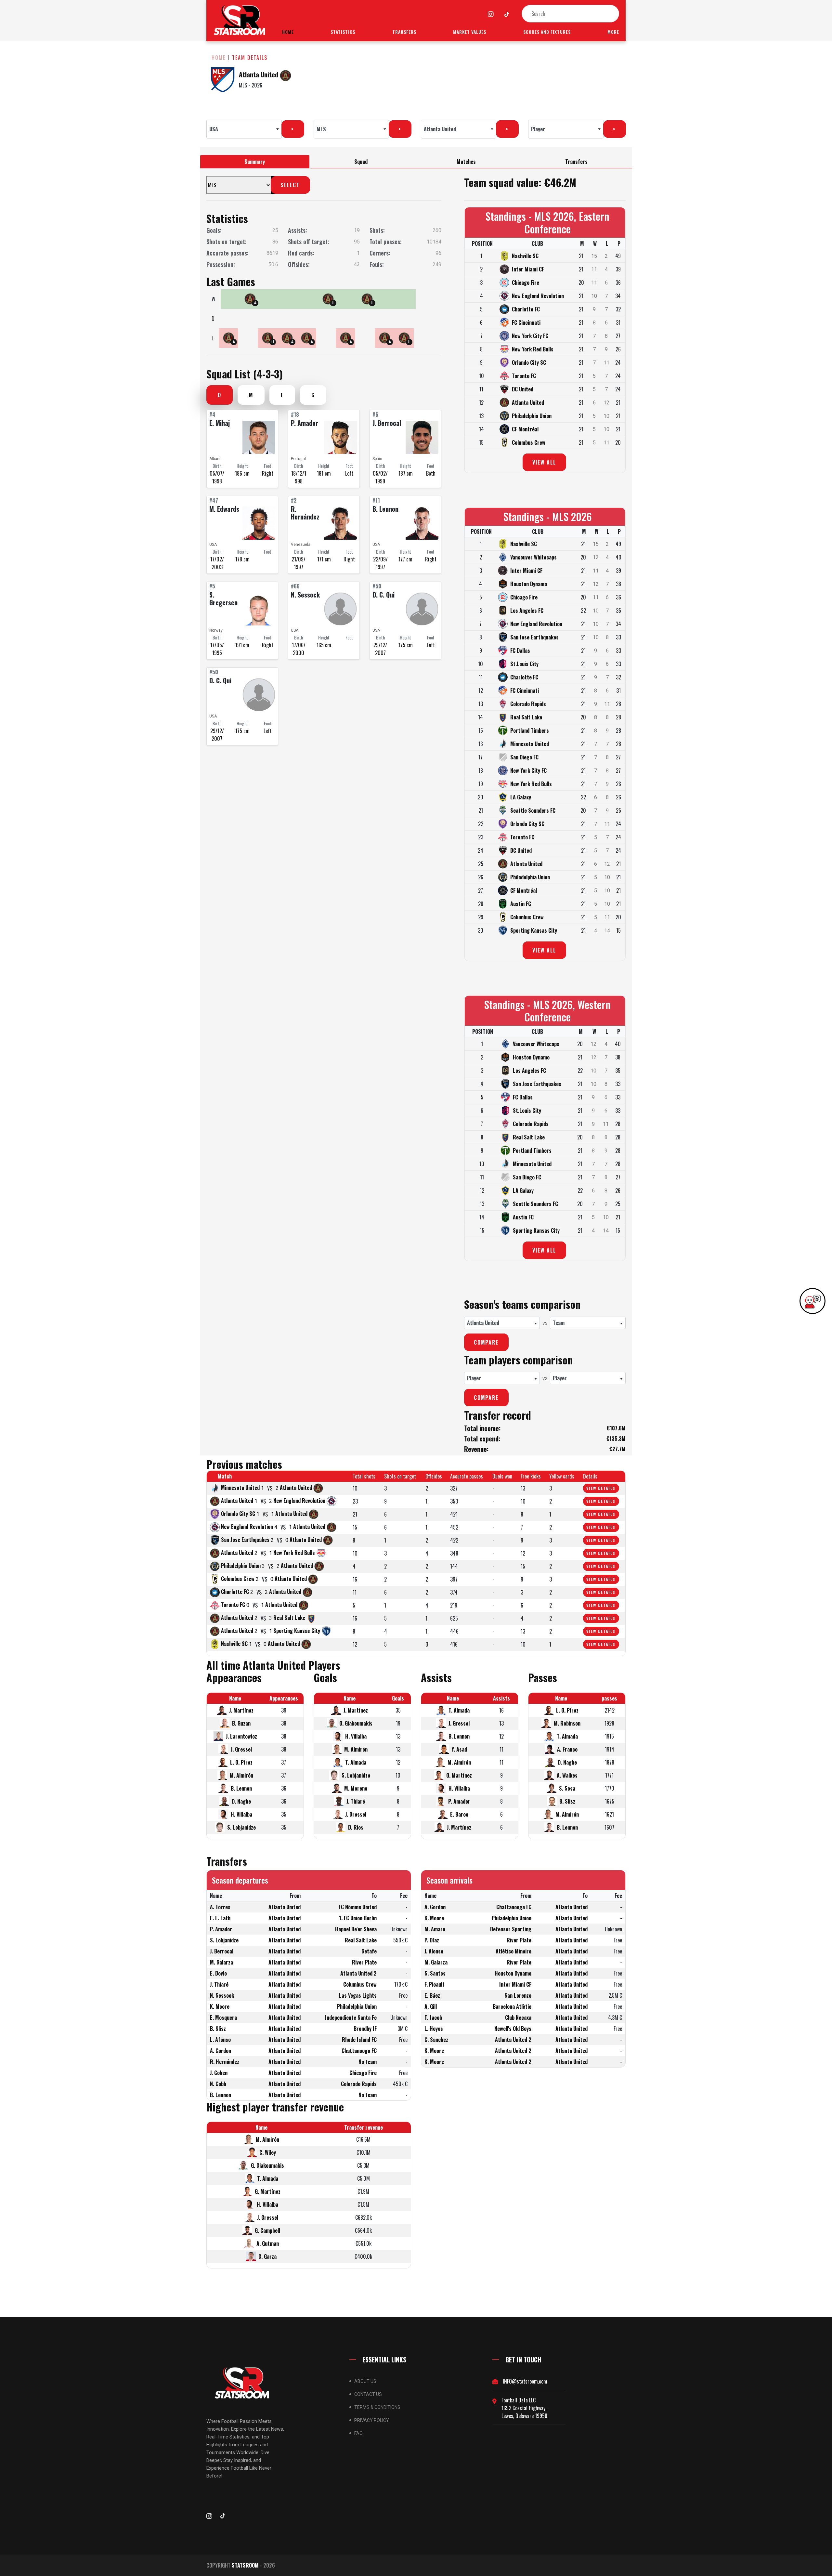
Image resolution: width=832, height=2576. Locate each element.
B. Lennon (385, 509)
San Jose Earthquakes (534, 637)
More (613, 32)
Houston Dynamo (529, 584)
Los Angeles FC (527, 611)
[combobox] (244, 129)
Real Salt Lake (526, 717)
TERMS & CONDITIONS (377, 2407)
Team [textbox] (559, 1323)
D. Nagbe (241, 1801)
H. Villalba (241, 1814)
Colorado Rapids (528, 704)
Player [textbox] (538, 129)
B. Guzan (241, 1723)
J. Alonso (434, 1951)
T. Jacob (433, 2017)
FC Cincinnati (526, 322)
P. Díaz (432, 1940)
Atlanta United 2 (358, 1973)
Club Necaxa (518, 2017)
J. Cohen (219, 2073)
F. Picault (435, 1984)
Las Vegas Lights (358, 1995)
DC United (523, 389)
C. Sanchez (436, 2040)
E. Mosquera (223, 2017)
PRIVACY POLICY (372, 2420)
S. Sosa (567, 1788)
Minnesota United (530, 744)
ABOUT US (365, 2381)
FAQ (358, 2433)
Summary (255, 162)
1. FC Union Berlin (358, 1918)
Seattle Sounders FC (533, 810)
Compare (486, 1342)
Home (288, 32)
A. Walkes (567, 1775)
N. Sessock (305, 595)
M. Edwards (224, 509)
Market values (470, 32)
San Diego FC (524, 757)
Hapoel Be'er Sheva (356, 1929)
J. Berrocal (387, 423)
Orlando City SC (529, 362)
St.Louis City (524, 664)
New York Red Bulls (533, 349)
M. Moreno (356, 1788)
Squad (361, 162)
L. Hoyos (434, 2029)
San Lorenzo (518, 1995)
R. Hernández (305, 513)
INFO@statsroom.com (525, 2381)
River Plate (364, 1962)
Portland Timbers (530, 730)
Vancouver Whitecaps (533, 557)
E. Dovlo (218, 1973)
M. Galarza (221, 1962)
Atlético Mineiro (513, 1951)
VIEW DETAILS (601, 1488)
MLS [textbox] (321, 129)
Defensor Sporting (511, 1929)
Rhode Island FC (359, 2040)
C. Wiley (268, 2152)
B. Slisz (567, 1801)
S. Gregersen (223, 598)
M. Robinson (567, 1723)
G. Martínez (459, 1775)
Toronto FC (524, 376)
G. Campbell (267, 2230)
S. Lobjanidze (241, 1827)
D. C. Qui (383, 595)
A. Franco (567, 1749)
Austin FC (521, 904)
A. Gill (431, 2006)
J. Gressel (241, 1749)
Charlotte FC (526, 309)
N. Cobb (218, 2084)
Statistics (343, 32)
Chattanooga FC (359, 2051)
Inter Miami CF (528, 269)
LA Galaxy (521, 797)
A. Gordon (221, 2051)
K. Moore (220, 2006)
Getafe (369, 1951)
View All (544, 462)
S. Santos (435, 1973)
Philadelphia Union (532, 416)
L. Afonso (220, 2040)
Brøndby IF (365, 2029)
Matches (466, 162)
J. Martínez (241, 1710)
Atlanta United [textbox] (440, 129)
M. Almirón (241, 1775)
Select (290, 185)
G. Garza (267, 2256)
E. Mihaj (220, 423)
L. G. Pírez (241, 1762)
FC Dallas (520, 651)
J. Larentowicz (241, 1736)
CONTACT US (368, 2394)
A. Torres (220, 1907)
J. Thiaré (356, 1801)
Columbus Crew (529, 442)
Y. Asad (459, 1749)
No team (368, 2062)
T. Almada (356, 1762)
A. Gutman (268, 2243)
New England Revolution (538, 296)
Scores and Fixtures (547, 32)
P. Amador (305, 423)
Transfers (404, 32)
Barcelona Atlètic (512, 2006)
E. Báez (432, 1995)
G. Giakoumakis (356, 1723)
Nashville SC (525, 256)
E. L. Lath (220, 1918)
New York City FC (530, 336)
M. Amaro (435, 1929)
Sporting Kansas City (534, 930)
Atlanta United (259, 74)
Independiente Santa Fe (351, 2017)
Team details (250, 58)
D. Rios (356, 1827)
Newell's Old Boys (513, 2029)
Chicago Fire (526, 283)
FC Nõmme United (358, 1907)
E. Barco (459, 1814)
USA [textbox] (214, 129)
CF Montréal (525, 429)
